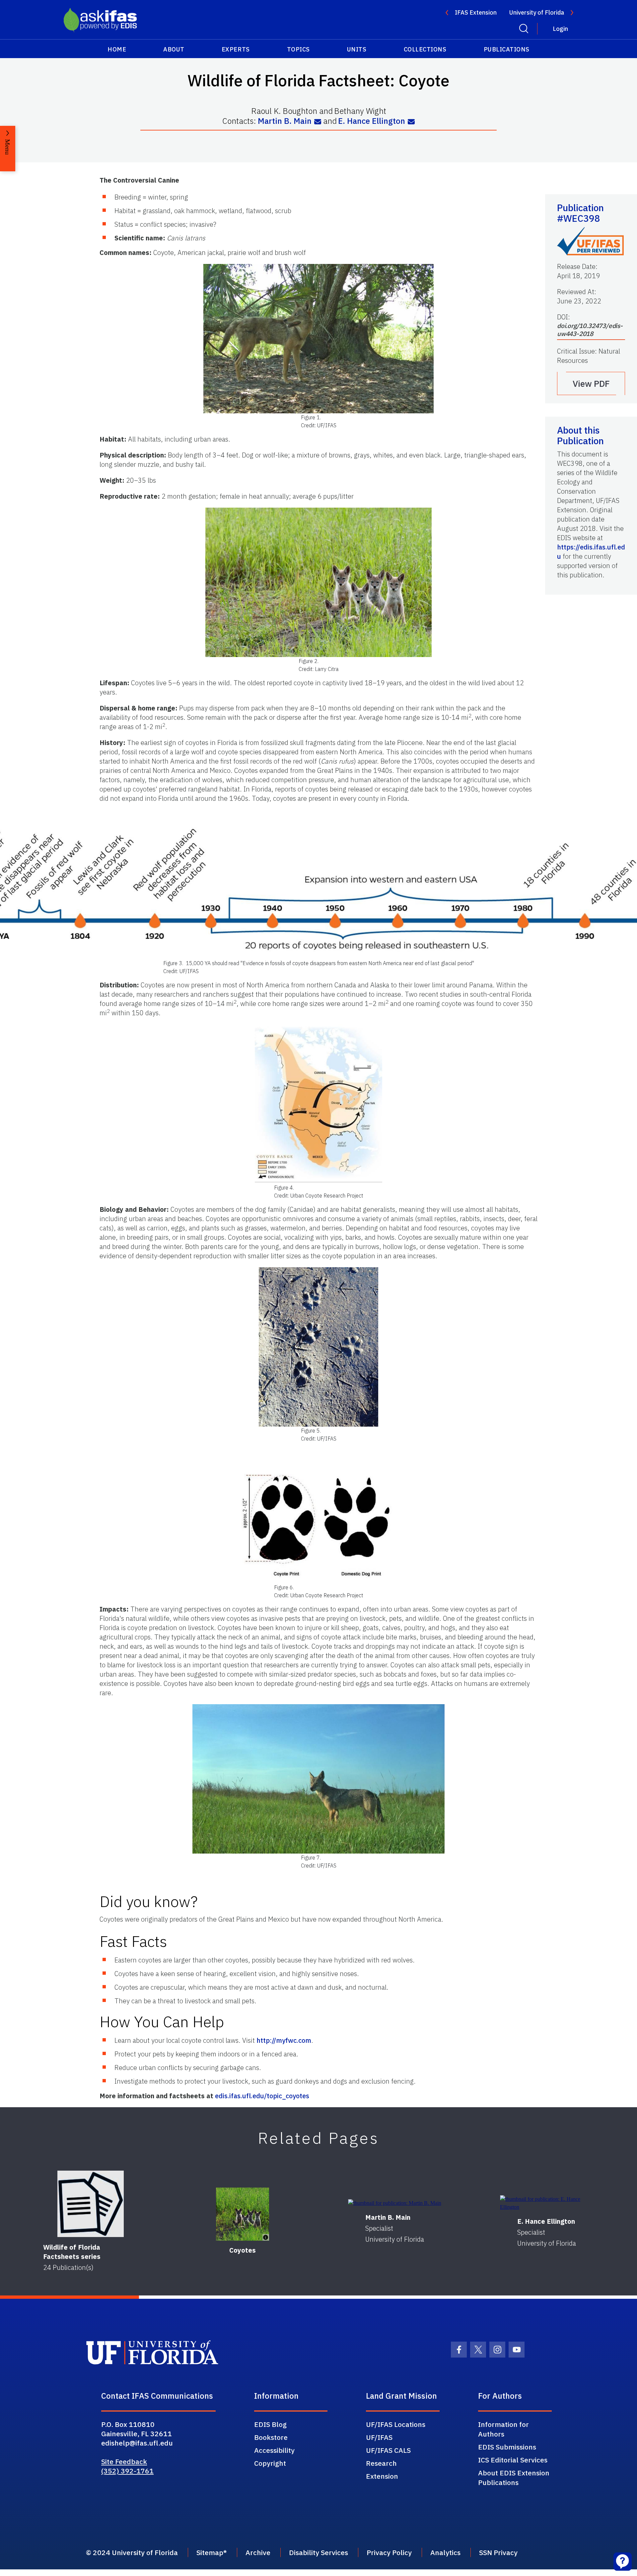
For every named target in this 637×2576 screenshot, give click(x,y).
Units (357, 49)
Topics (298, 49)
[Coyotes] (243, 2214)
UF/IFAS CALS (388, 2450)
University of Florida (537, 12)
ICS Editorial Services (513, 2460)
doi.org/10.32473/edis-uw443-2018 (590, 330)
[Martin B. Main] (395, 2203)
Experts (236, 49)
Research (381, 2463)
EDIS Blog (270, 2424)
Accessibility (274, 2450)
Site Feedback (124, 2461)
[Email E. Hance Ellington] (411, 122)
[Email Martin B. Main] (318, 122)
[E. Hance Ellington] (547, 2203)
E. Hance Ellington (372, 121)
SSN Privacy (498, 2552)
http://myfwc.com (284, 2040)
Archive (258, 2552)
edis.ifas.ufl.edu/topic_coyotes (262, 2096)
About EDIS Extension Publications (514, 2478)
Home (117, 49)
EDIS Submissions (507, 2447)
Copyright (270, 2463)
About (174, 49)
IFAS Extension (476, 12)
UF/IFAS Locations (396, 2424)
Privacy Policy (389, 2552)
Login (560, 29)
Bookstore (271, 2437)
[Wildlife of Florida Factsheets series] (91, 2204)
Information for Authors (503, 2429)
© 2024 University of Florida (132, 2552)
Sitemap (210, 2552)
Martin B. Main (285, 121)
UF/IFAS (379, 2437)
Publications (507, 49)
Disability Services (318, 2552)
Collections (425, 49)
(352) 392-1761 (127, 2471)
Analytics (445, 2552)
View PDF (591, 383)
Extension (382, 2476)
